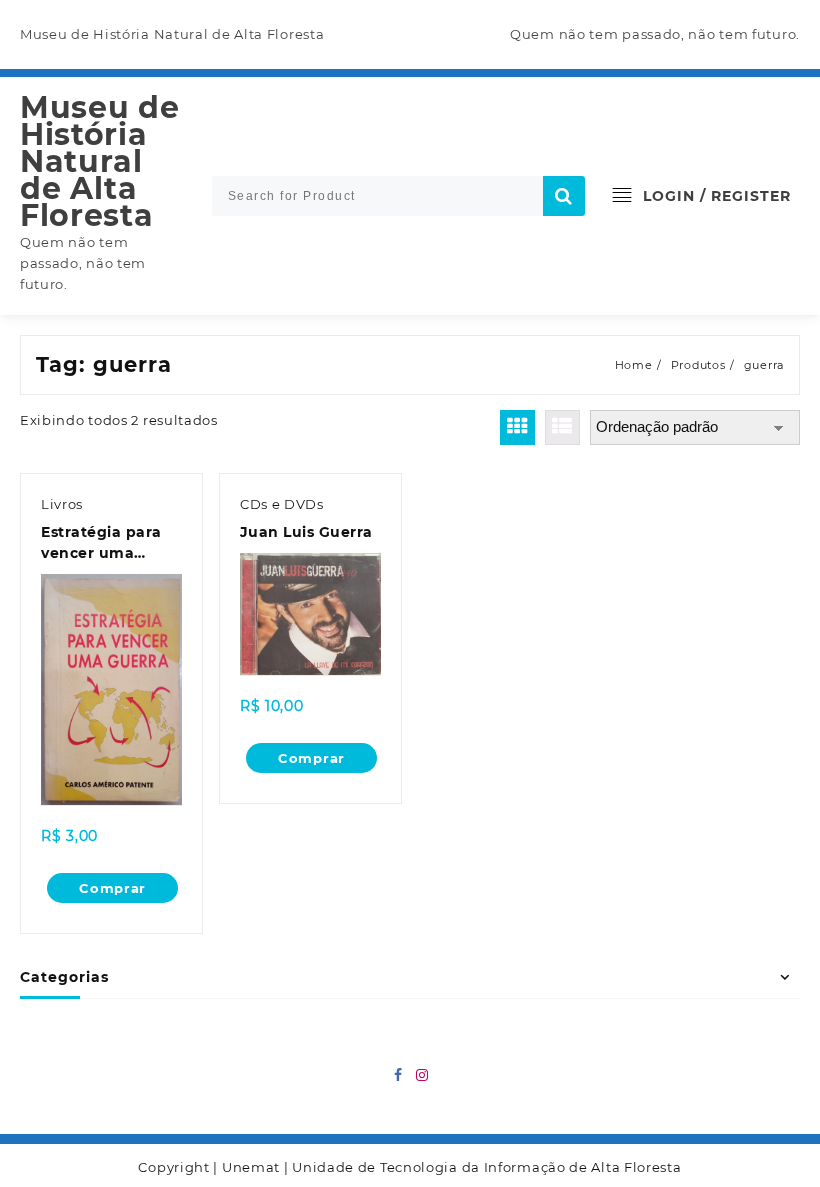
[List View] (562, 427)
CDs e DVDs (282, 504)
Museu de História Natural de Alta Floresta (100, 161)
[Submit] (564, 196)
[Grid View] (517, 427)
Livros (62, 504)
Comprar (112, 888)
